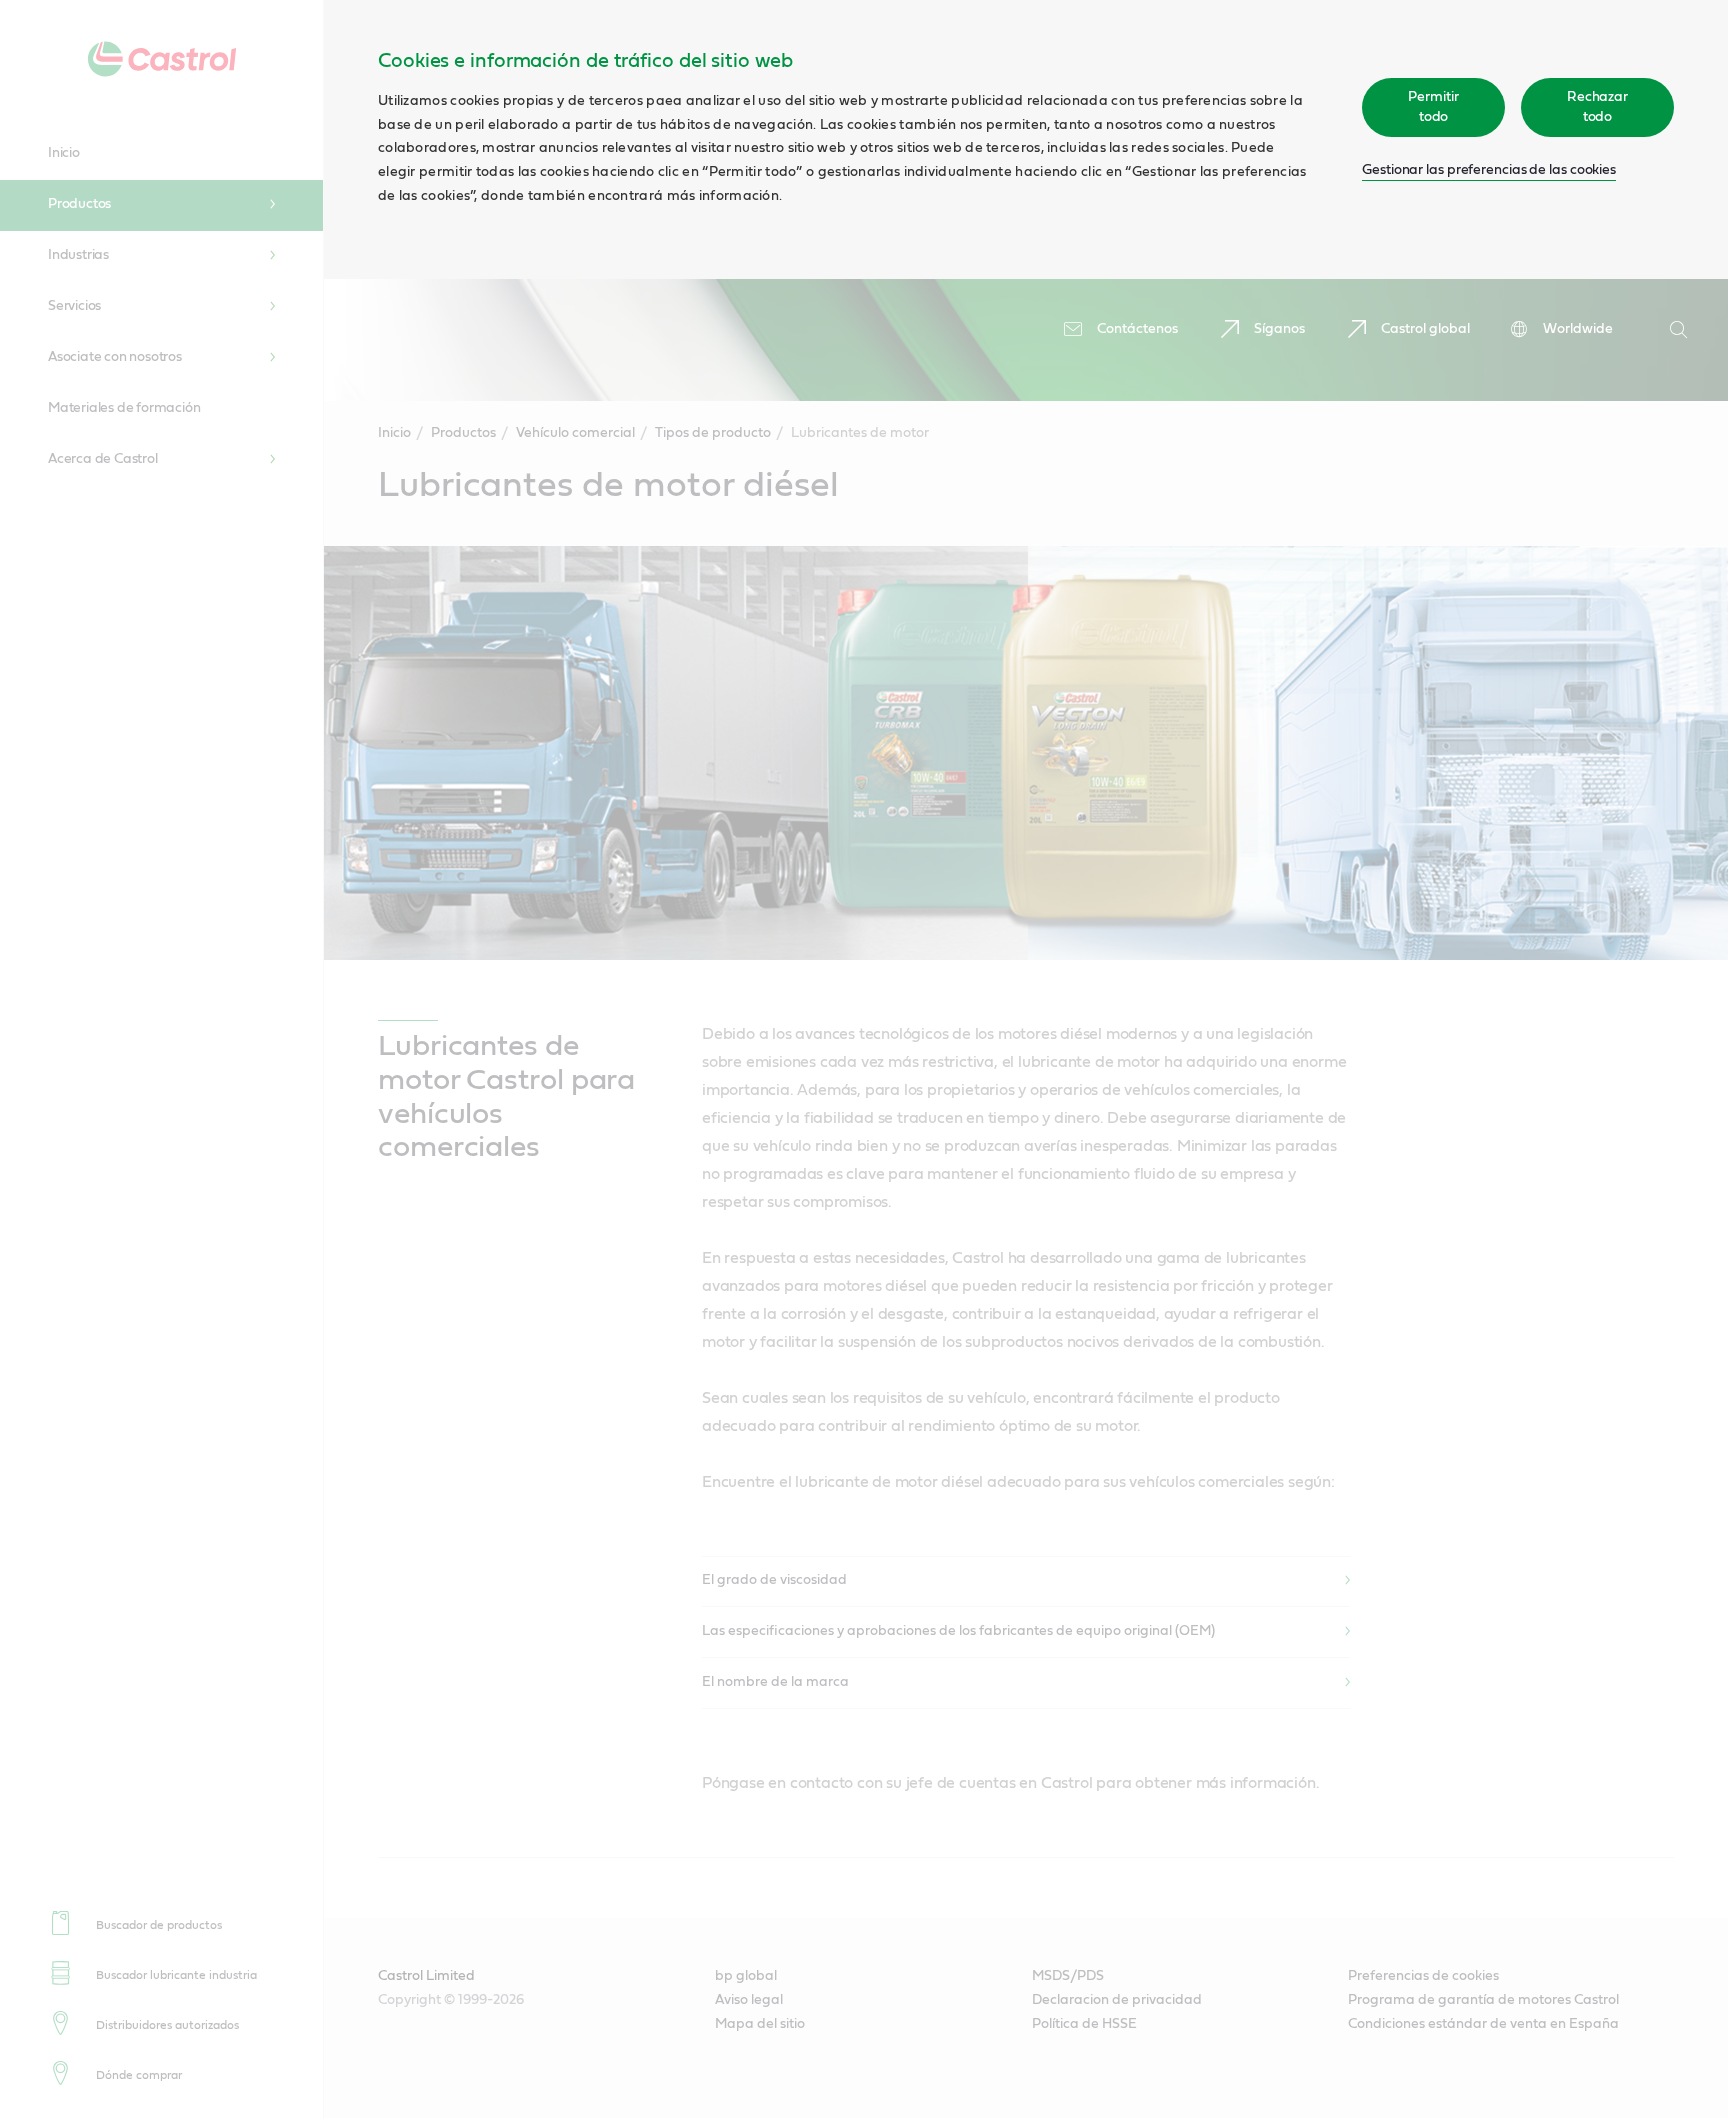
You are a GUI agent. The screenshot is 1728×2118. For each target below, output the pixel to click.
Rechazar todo (1597, 107)
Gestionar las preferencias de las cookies (1489, 170)
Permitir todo (1433, 107)
